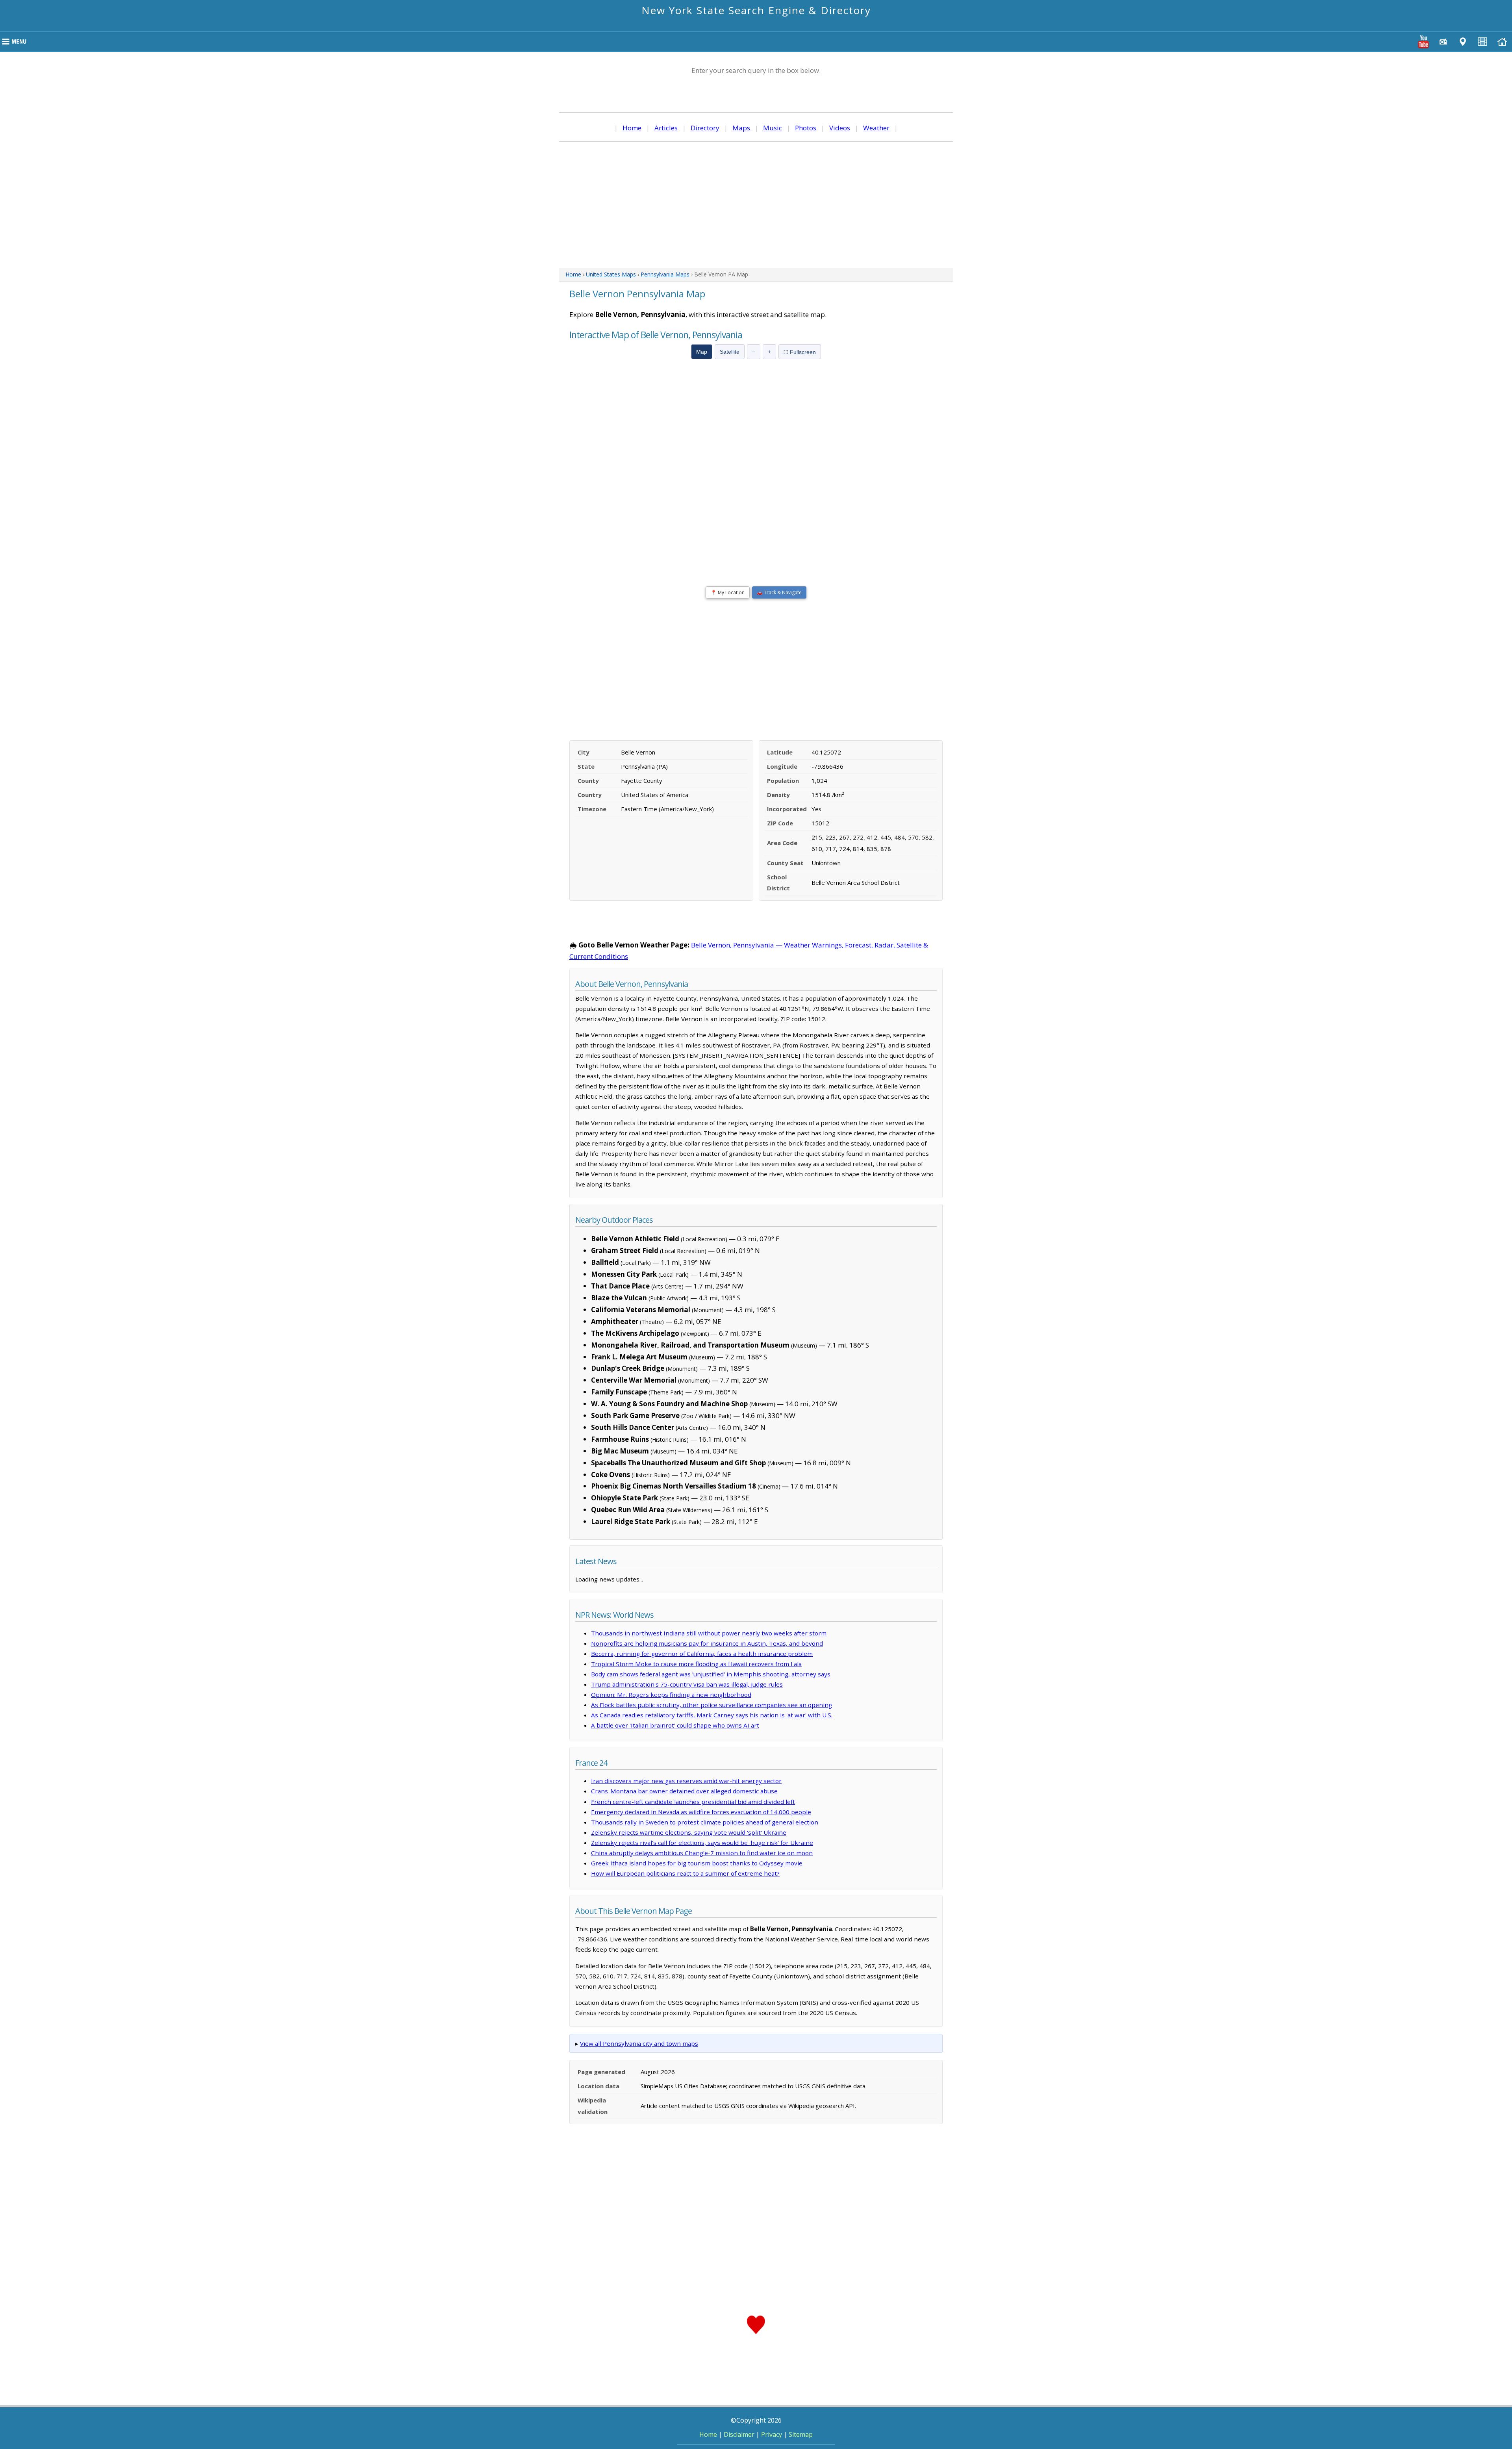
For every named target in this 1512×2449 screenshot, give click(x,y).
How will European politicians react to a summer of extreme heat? (685, 1873)
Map (702, 352)
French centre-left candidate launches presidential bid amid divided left (693, 1802)
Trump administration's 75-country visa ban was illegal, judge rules (687, 1684)
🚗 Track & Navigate (779, 592)
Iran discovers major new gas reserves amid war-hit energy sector (686, 1781)
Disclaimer (739, 2434)
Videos (840, 128)
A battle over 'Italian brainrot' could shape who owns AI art (675, 1725)
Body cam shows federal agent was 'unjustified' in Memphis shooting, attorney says (711, 1674)
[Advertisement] (756, 205)
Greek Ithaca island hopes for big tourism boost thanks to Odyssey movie (697, 1863)
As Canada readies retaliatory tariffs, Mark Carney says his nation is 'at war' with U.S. (712, 1715)
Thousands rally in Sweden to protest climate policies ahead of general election (705, 1822)
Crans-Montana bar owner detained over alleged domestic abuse (684, 1791)
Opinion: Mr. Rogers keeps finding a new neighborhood (671, 1694)
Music (773, 128)
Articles (666, 128)
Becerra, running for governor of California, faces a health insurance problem (702, 1654)
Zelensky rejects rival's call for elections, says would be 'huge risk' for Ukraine (702, 1843)
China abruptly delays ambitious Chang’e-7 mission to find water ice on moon (702, 1853)
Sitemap (801, 2434)
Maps (741, 128)
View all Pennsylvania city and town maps (639, 2043)
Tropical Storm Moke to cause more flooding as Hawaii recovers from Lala (696, 1664)
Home (632, 128)
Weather (876, 128)
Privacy (772, 2434)
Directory (705, 128)
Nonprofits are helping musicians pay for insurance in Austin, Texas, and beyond (707, 1643)
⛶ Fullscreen (800, 352)
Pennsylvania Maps (665, 274)
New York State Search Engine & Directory (756, 10)
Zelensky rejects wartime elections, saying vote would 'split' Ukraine (689, 1832)
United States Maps (611, 274)
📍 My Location (728, 592)
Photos (806, 128)
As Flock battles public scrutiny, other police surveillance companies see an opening (712, 1705)
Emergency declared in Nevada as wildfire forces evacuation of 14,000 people (701, 1812)
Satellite (730, 352)
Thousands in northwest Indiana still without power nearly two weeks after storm (709, 1633)
